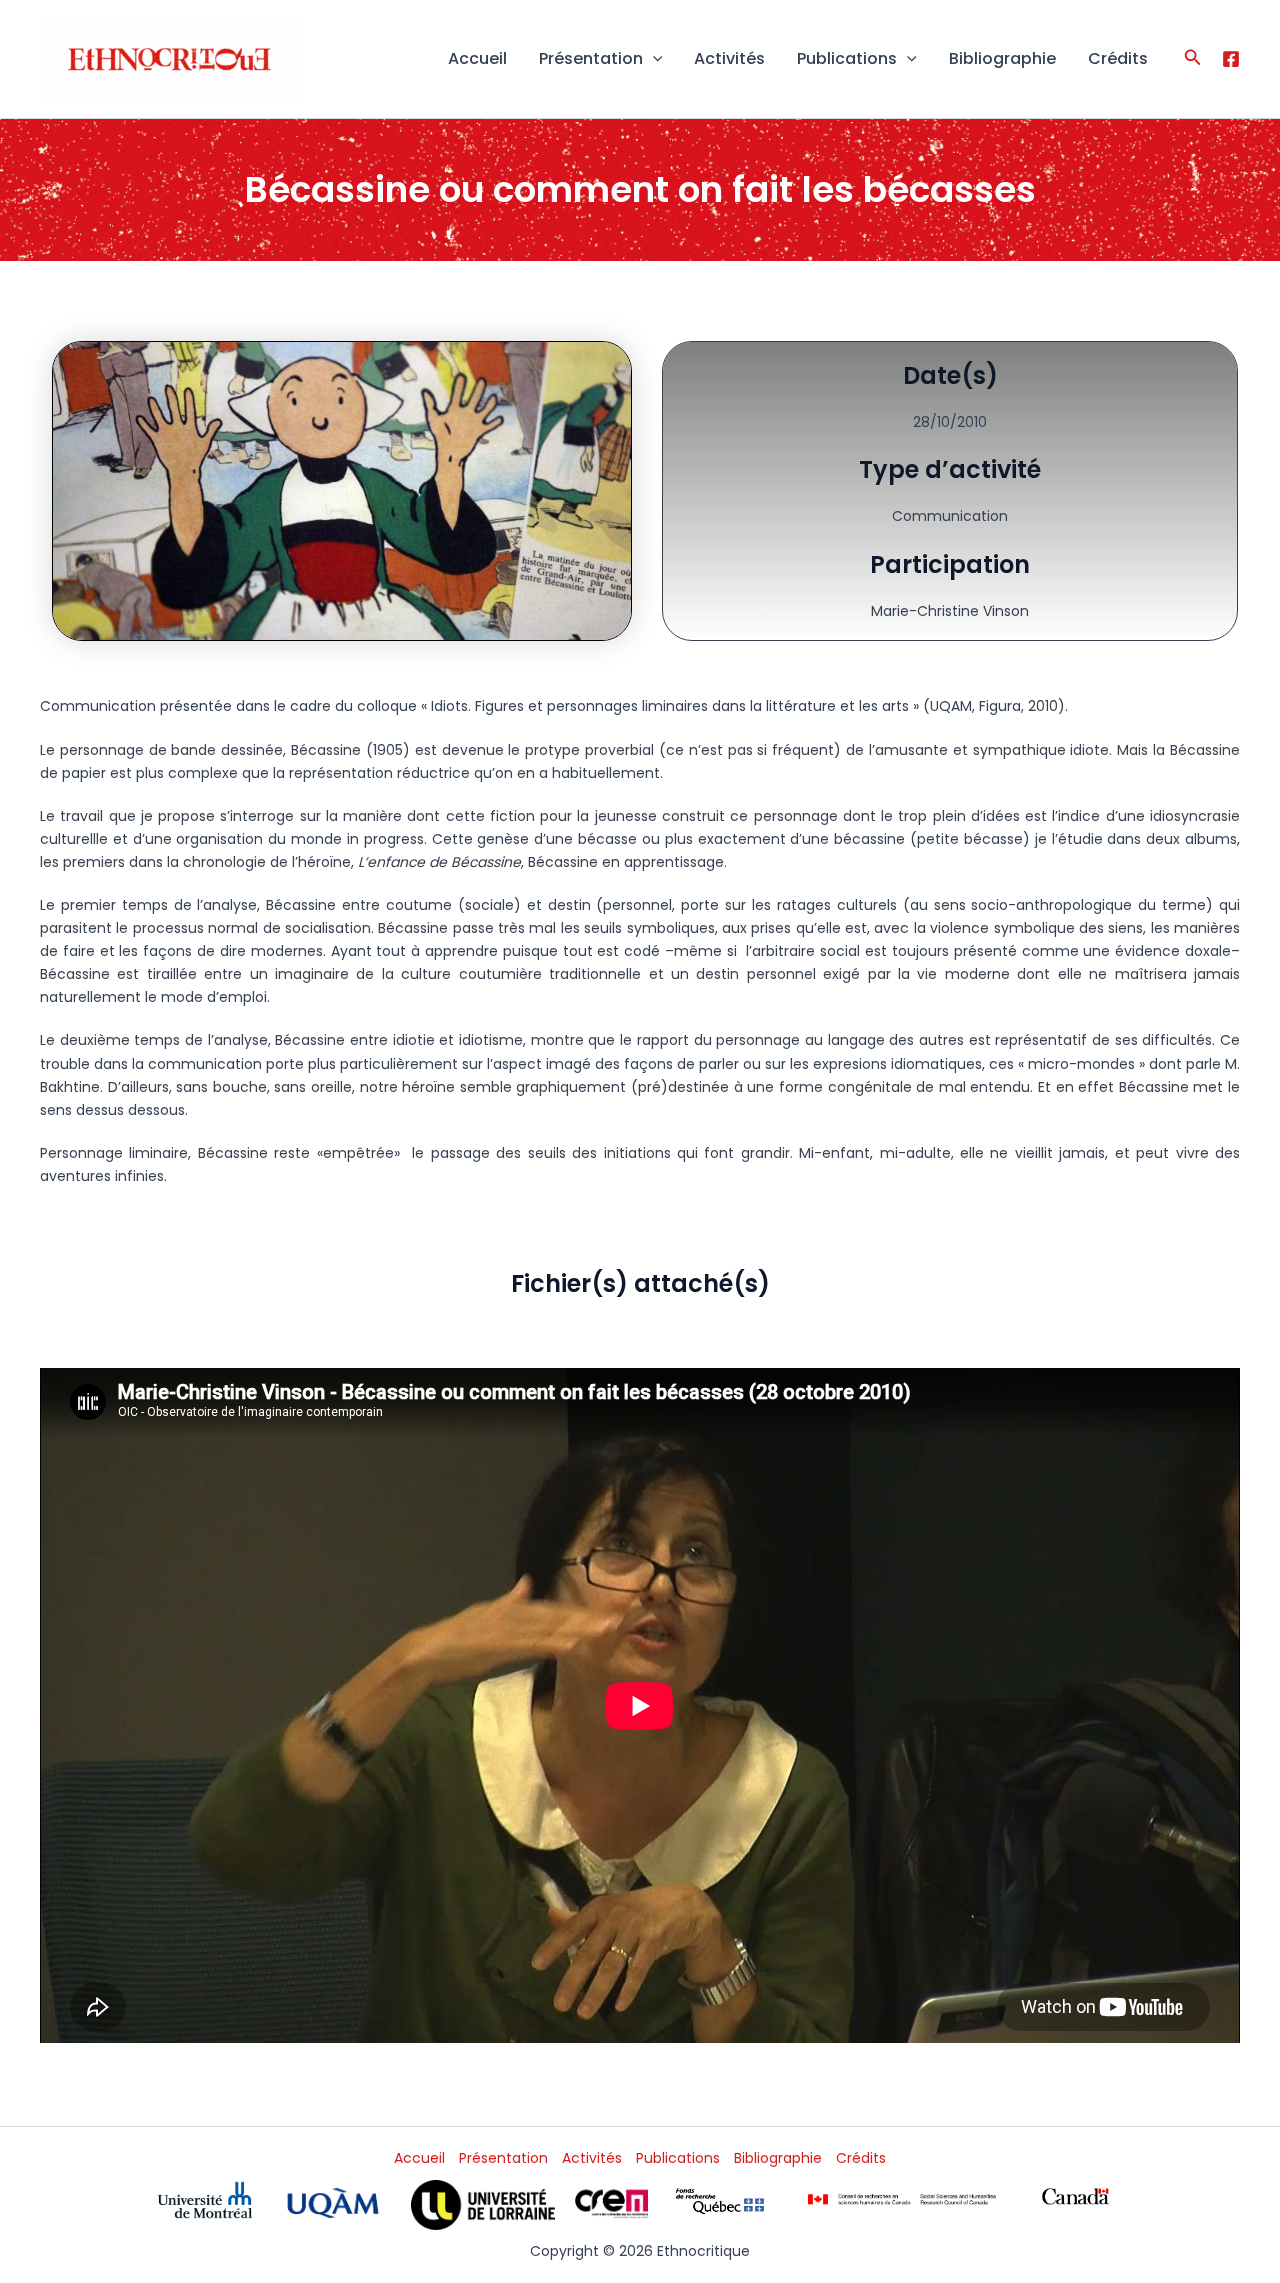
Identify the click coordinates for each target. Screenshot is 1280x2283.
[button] (1193, 59)
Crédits (1118, 58)
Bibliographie (1002, 58)
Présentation (591, 58)
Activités (729, 58)
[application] (653, 59)
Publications (847, 58)
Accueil (477, 58)
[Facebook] (1231, 59)
